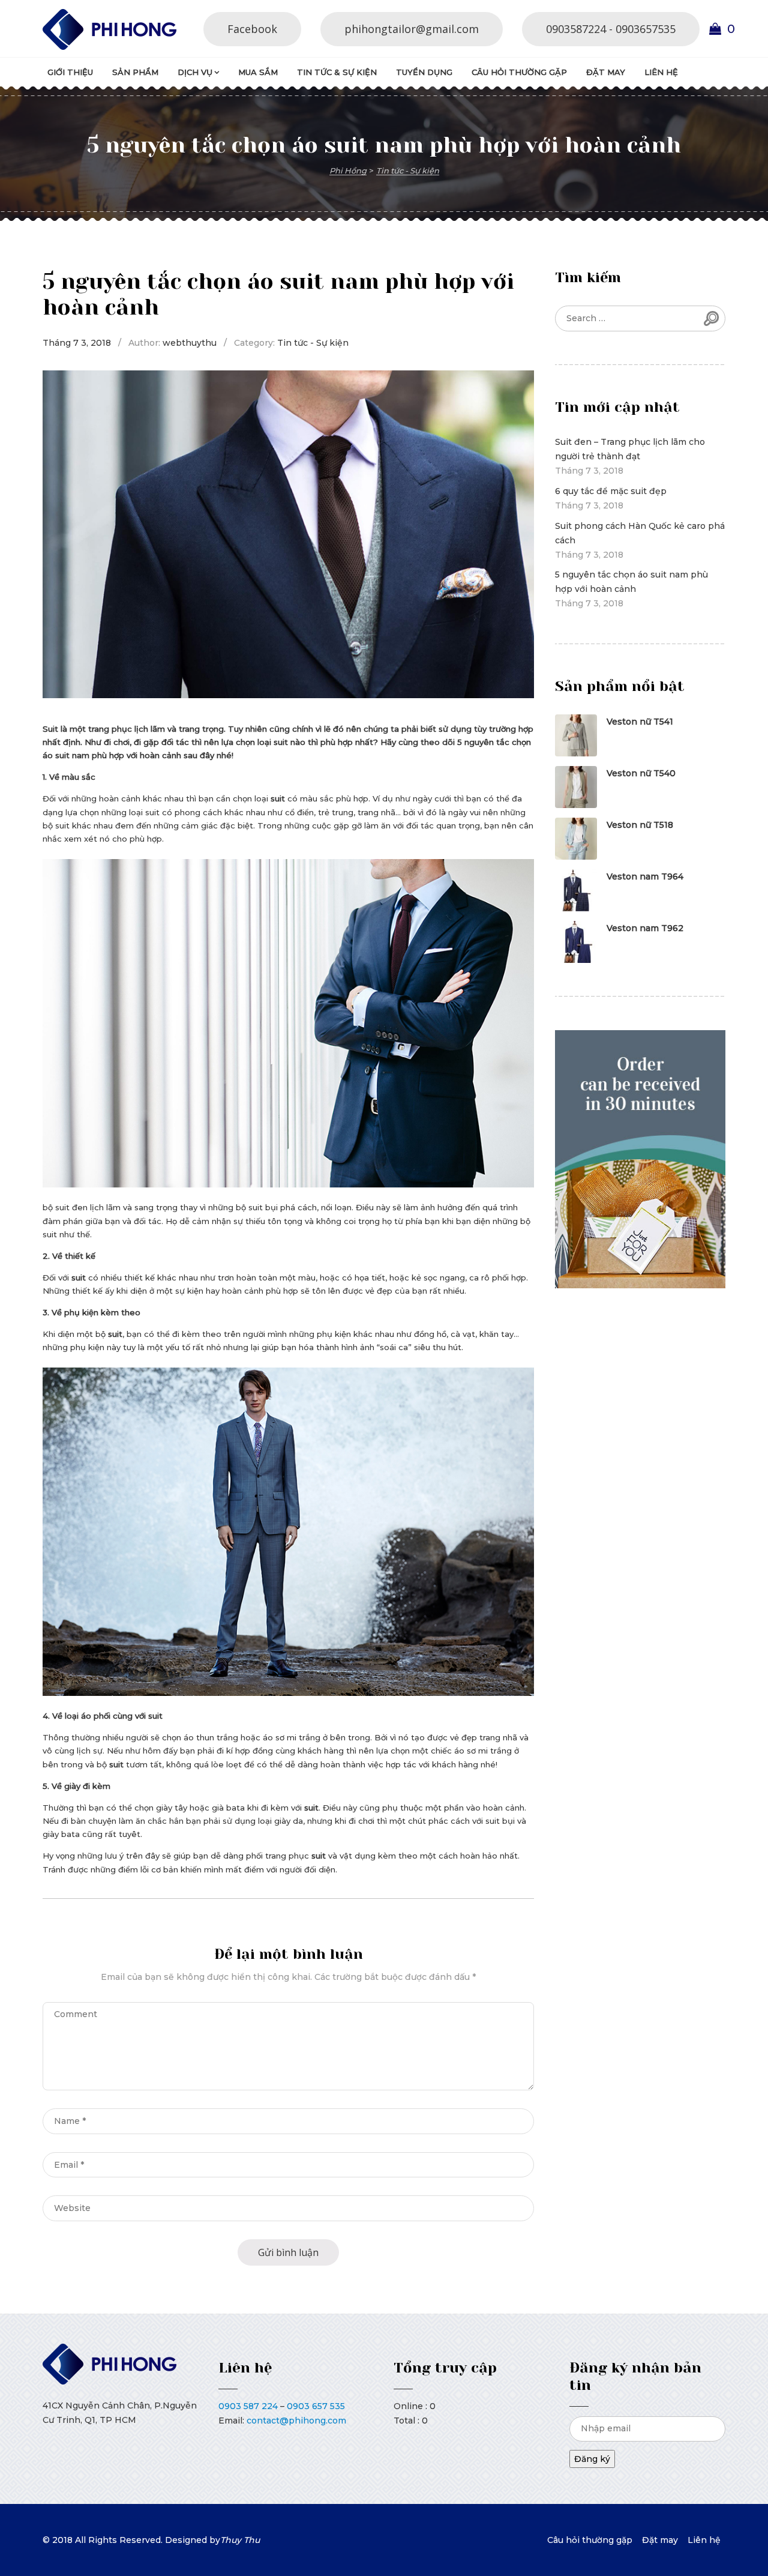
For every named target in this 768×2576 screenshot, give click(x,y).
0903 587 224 (248, 2406)
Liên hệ (661, 72)
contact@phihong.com (296, 2421)
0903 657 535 (316, 2406)
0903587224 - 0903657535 (611, 29)
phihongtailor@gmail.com (412, 29)
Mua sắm (258, 72)
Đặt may (606, 72)
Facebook (252, 29)
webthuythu (190, 343)
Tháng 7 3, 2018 (77, 343)
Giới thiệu (70, 72)
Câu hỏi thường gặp (519, 72)
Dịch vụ (195, 72)
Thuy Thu (240, 2540)
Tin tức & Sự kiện (337, 72)
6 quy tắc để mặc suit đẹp (611, 491)
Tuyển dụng (424, 72)
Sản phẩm (135, 72)
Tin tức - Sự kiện (313, 343)
